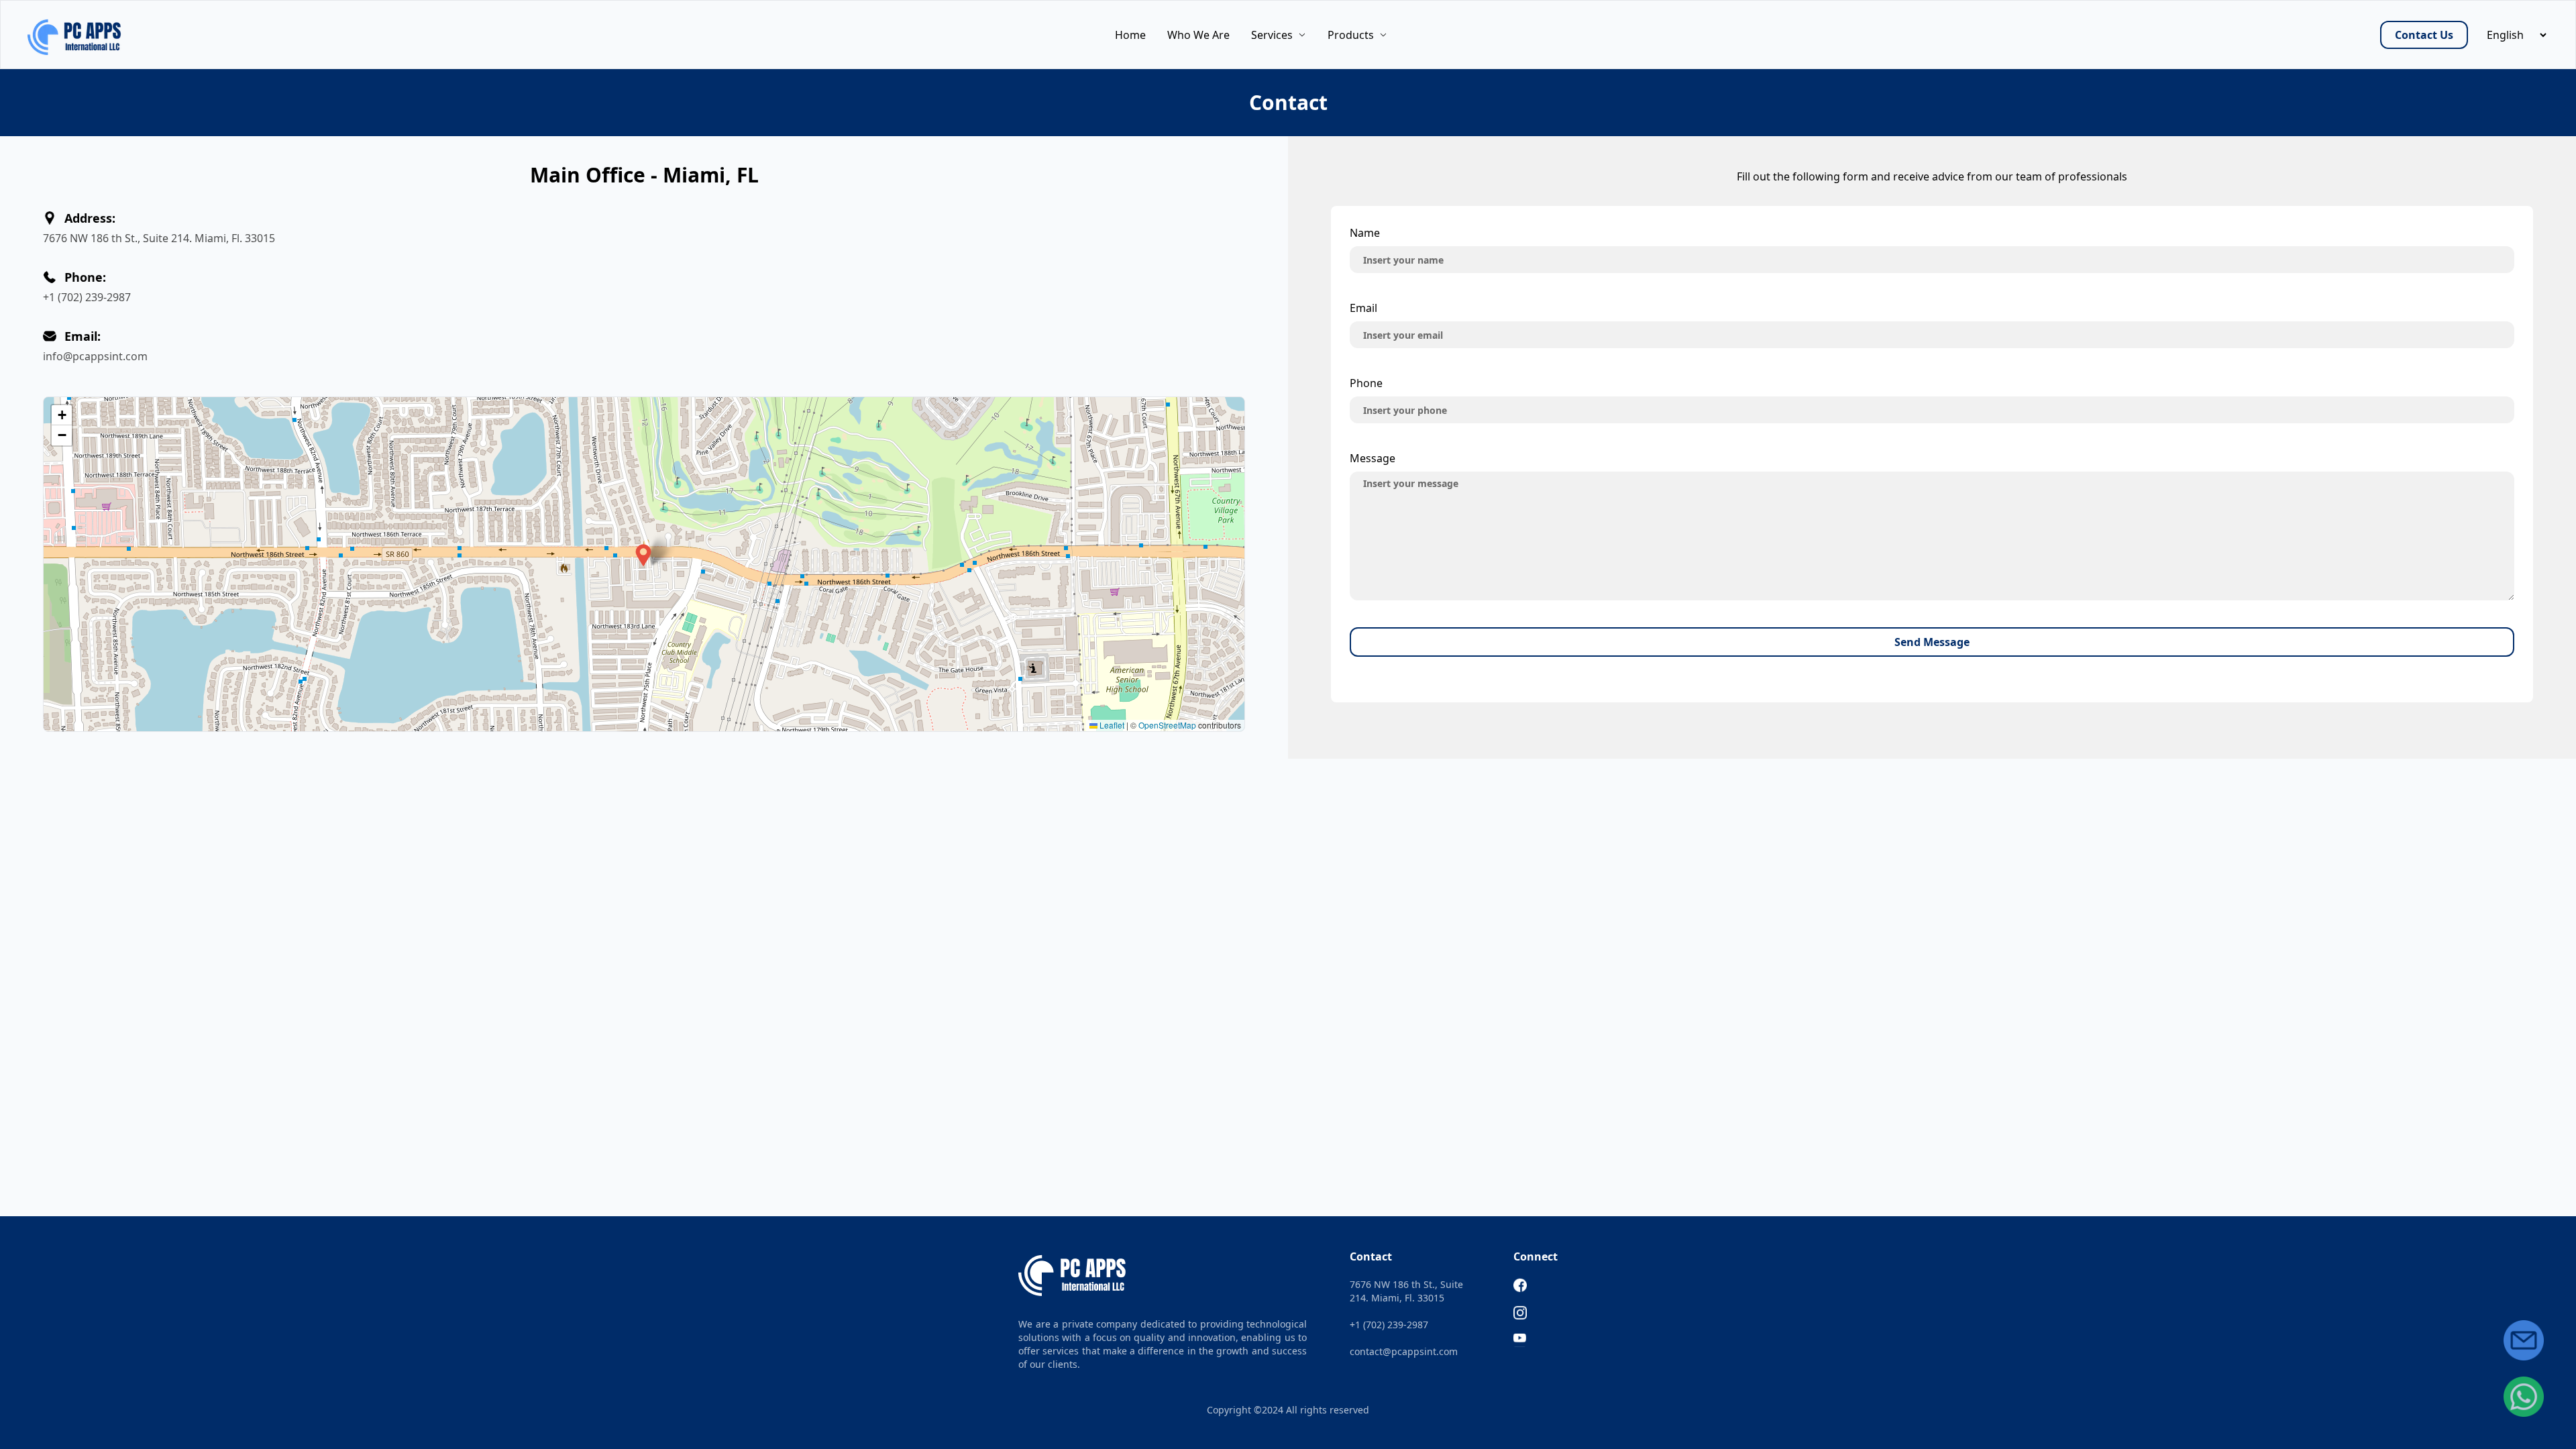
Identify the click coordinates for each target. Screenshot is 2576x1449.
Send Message (1932, 642)
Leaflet (1111, 725)
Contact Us (2424, 35)
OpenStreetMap (1167, 725)
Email (1363, 308)
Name (1365, 233)
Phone (1366, 383)
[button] (643, 555)
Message (1373, 458)
